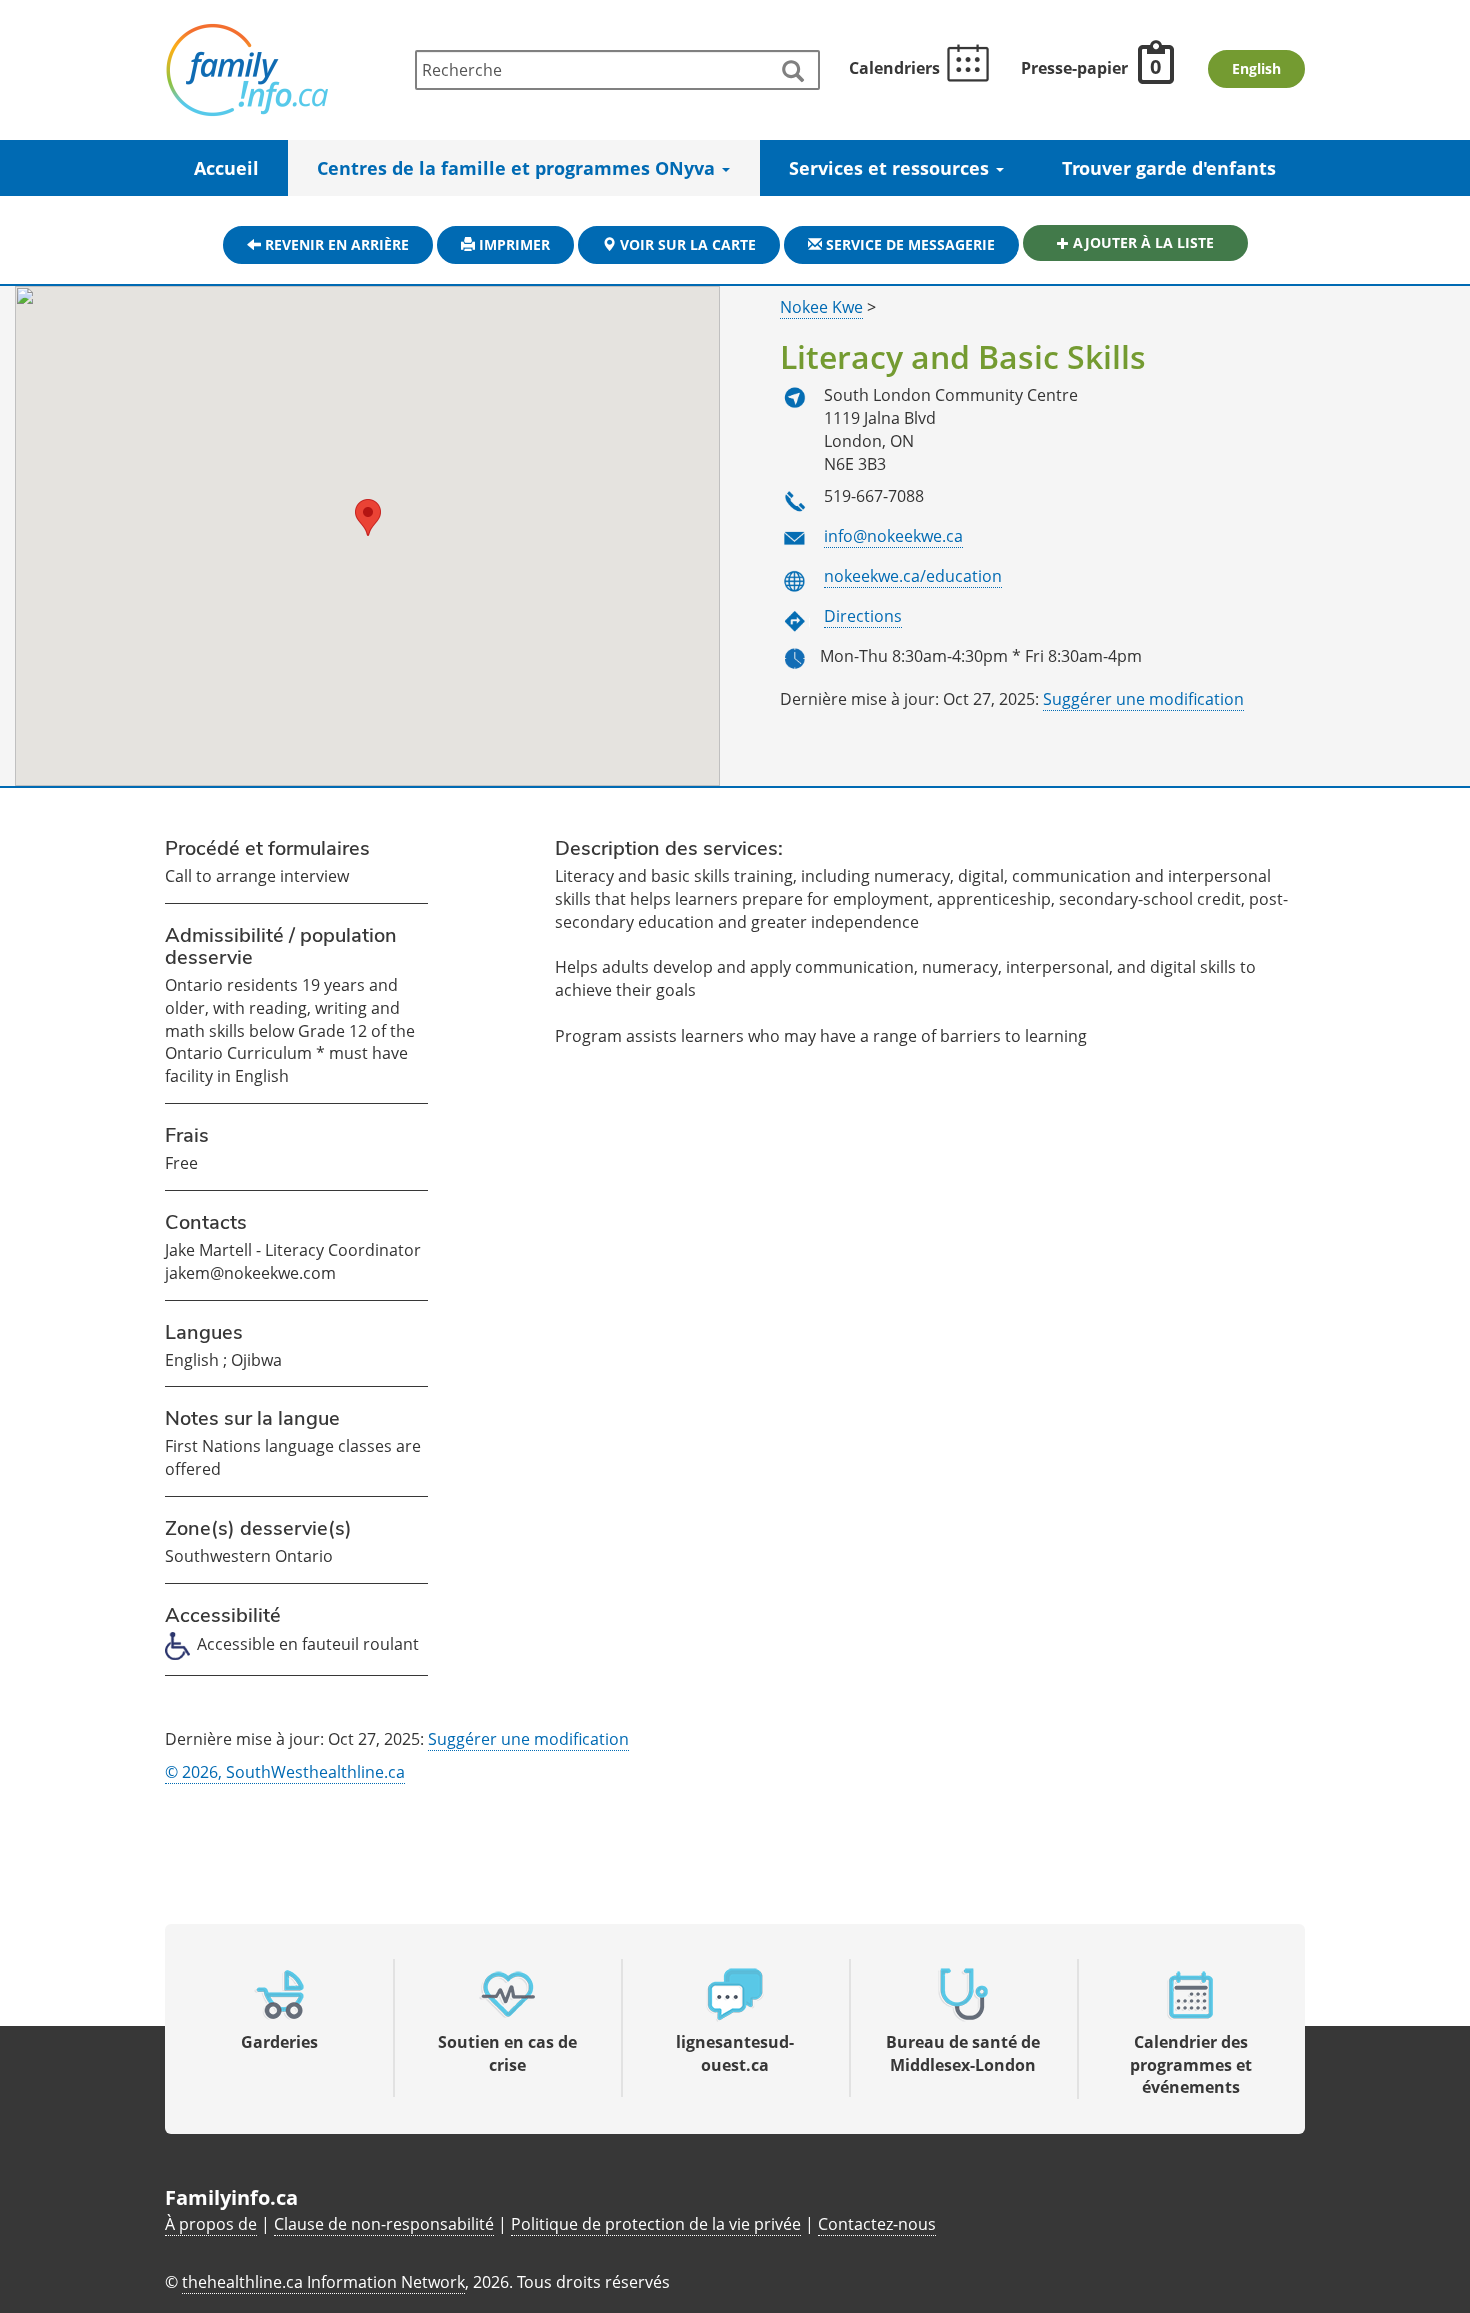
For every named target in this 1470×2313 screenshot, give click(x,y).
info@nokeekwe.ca (893, 536)
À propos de (211, 2224)
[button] (368, 517)
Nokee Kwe (821, 307)
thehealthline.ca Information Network (323, 2282)
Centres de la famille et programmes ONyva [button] (518, 168)
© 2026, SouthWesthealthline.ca (285, 1772)
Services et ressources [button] (891, 168)
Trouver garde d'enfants (1169, 168)
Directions (863, 616)
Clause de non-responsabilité (384, 2224)
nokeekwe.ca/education (913, 576)
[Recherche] (792, 72)
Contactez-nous (877, 2224)
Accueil (226, 168)
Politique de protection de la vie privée (656, 2224)
